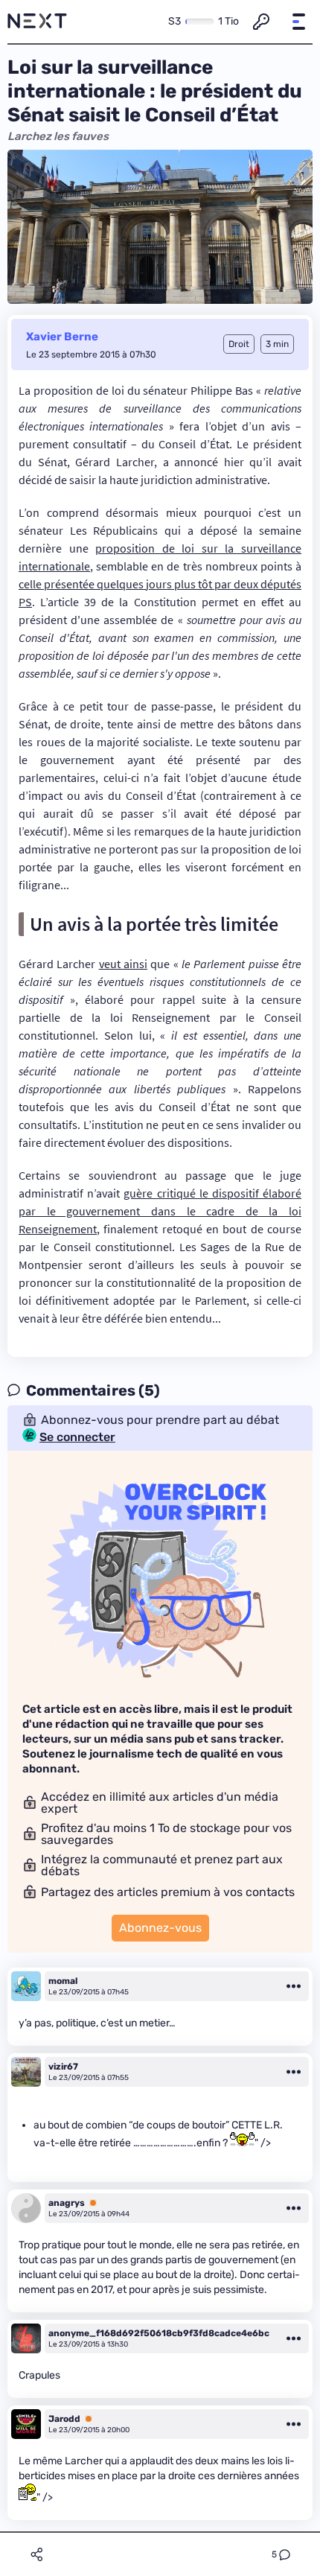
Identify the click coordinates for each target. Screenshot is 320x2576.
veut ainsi (123, 964)
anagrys (67, 2203)
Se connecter (77, 1437)
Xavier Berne (62, 337)
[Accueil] (37, 22)
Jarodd (64, 2419)
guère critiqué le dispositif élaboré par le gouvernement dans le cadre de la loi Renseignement (160, 1211)
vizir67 (63, 2067)
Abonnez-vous (160, 1928)
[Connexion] (261, 22)
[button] (298, 22)
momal (63, 1981)
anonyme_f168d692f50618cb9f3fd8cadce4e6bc (159, 2333)
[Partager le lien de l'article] (36, 2554)
